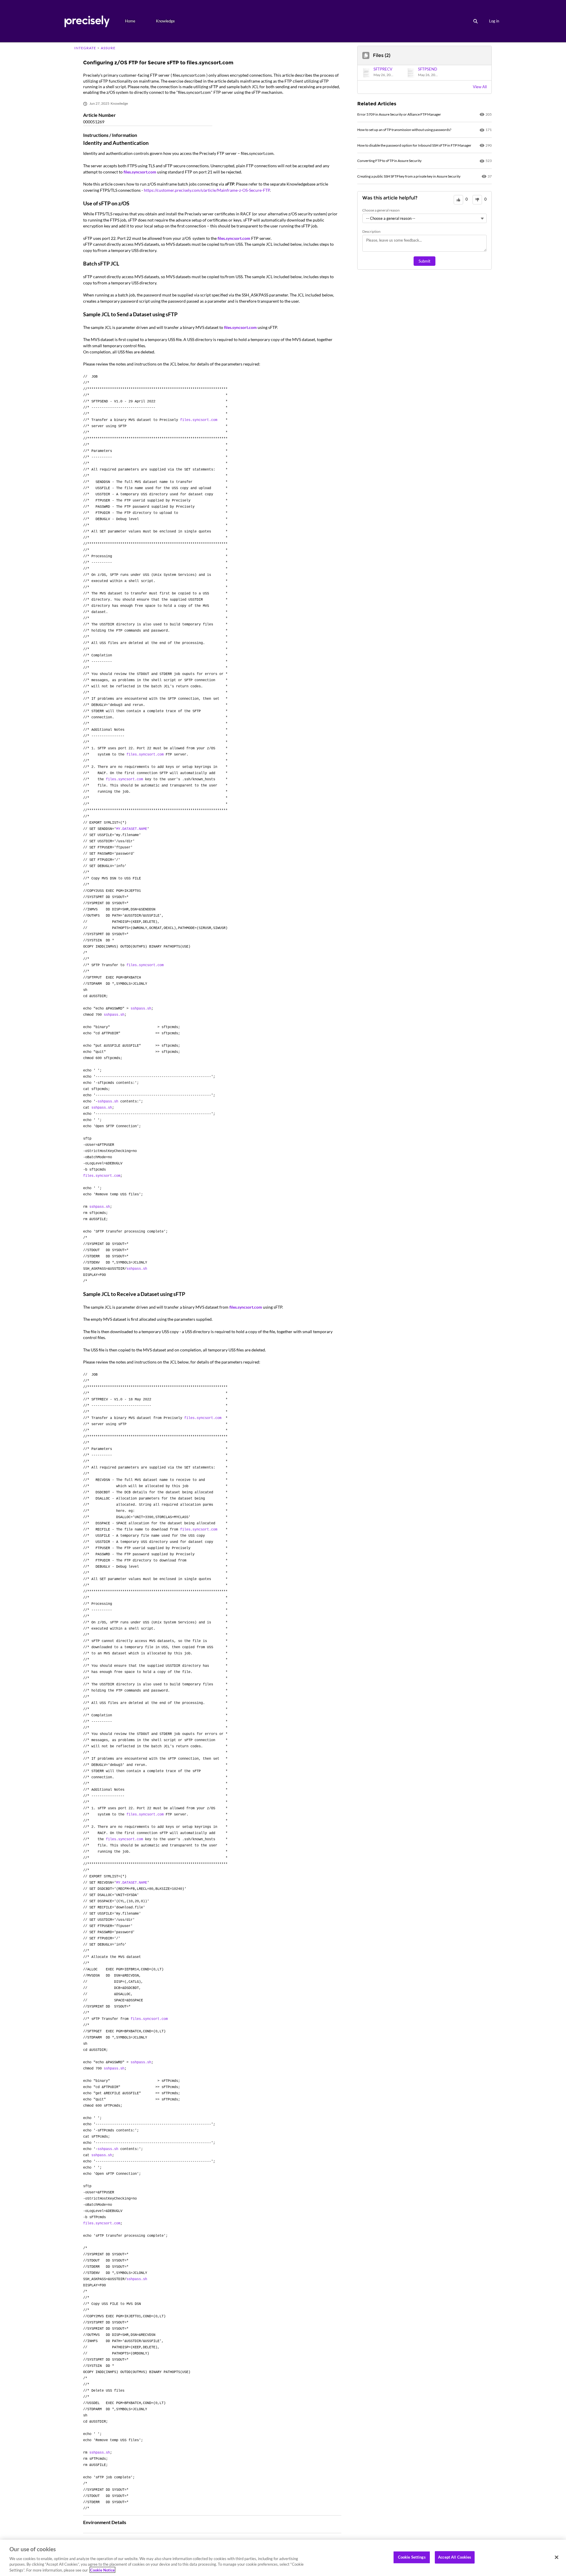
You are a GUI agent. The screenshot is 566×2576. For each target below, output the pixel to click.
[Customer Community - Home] (87, 21)
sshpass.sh (141, 1009)
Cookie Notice (102, 2570)
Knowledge (165, 21)
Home (130, 21)
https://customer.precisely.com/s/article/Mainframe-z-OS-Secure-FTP (207, 190)
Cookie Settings (412, 2557)
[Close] (557, 2557)
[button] (380, 73)
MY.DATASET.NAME (132, 829)
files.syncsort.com (140, 172)
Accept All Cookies (455, 2557)
